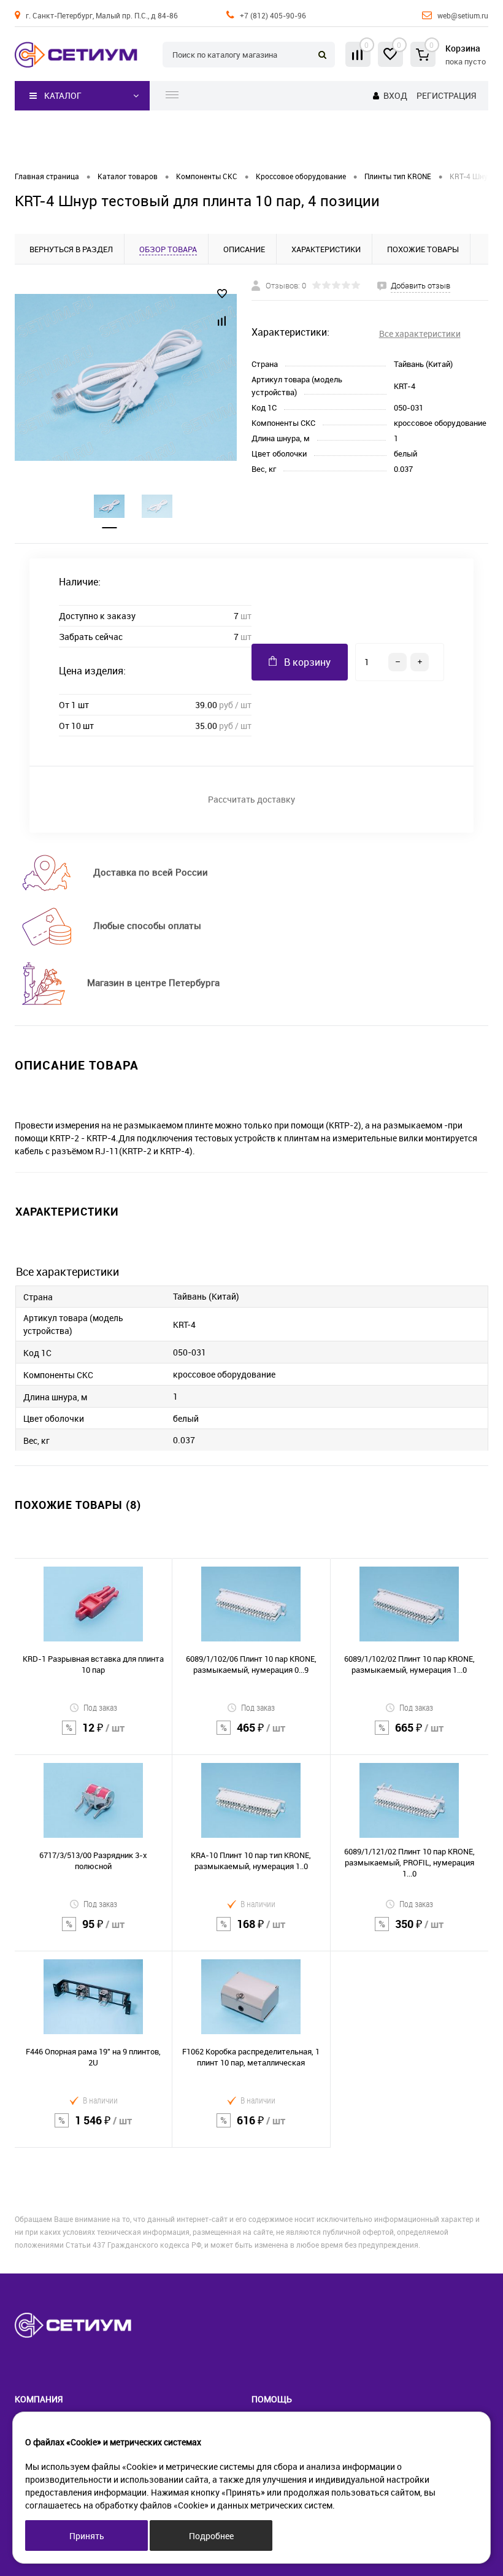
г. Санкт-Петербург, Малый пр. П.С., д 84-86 (102, 15)
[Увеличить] (126, 377)
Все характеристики (420, 334)
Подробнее (211, 2536)
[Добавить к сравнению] (222, 321)
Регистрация (446, 95)
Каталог (63, 95)
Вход (395, 95)
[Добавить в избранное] (222, 294)
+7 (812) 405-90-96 (273, 15)
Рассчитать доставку (251, 799)
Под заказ (100, 1707)
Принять (87, 2536)
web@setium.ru (463, 15)
